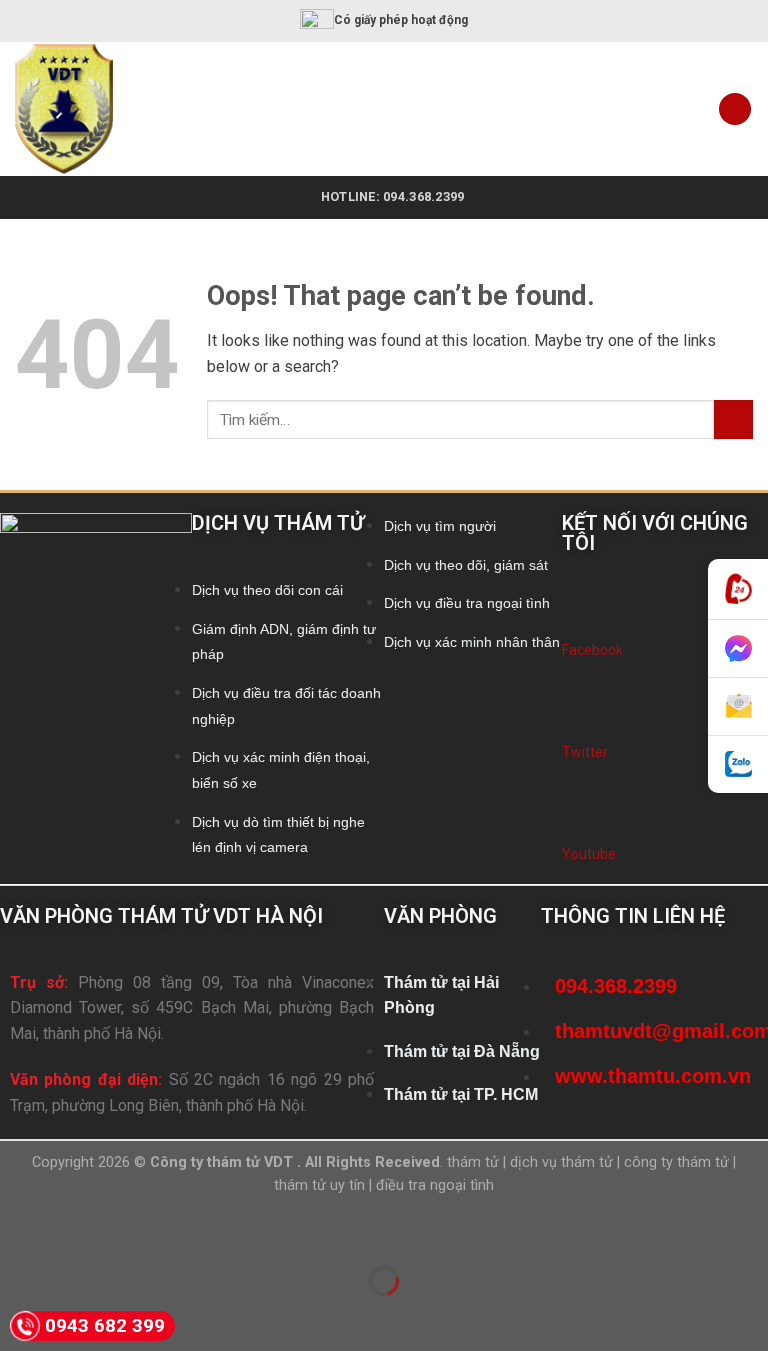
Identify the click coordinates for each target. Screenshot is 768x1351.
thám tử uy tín (319, 1185)
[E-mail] (738, 707)
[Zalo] (738, 764)
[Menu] (735, 109)
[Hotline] (738, 589)
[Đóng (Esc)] (19, 1231)
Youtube (589, 854)
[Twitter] (579, 716)
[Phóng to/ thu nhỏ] (78, 1231)
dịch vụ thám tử (561, 1162)
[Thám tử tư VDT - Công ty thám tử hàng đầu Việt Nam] (92, 109)
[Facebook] (579, 614)
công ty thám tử (676, 1162)
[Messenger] (738, 649)
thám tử (473, 1162)
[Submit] (733, 419)
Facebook (592, 650)
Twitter (585, 752)
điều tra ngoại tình (435, 1185)
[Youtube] (579, 818)
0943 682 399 (105, 1325)
